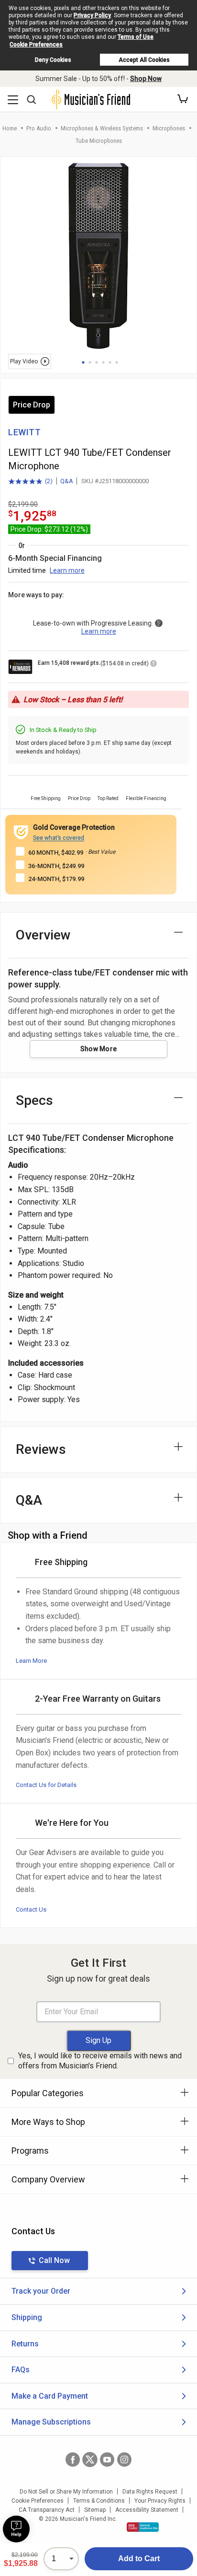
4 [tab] (103, 362)
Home (10, 128)
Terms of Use (136, 37)
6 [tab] (117, 362)
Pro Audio (39, 128)
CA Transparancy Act (47, 2510)
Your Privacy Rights (160, 2501)
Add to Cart (139, 2559)
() (30, 482)
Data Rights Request (150, 2492)
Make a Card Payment (50, 2396)
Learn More (31, 1661)
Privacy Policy (92, 15)
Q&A (67, 481)
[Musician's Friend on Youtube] (107, 2460)
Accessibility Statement (147, 2510)
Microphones (169, 128)
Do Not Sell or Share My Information (66, 2492)
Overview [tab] (43, 935)
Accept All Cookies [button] (144, 60)
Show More (99, 1049)
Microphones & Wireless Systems (102, 128)
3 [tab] (97, 362)
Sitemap (95, 2510)
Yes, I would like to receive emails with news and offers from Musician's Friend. (100, 2061)
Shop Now (146, 79)
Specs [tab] (34, 1100)
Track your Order (41, 2291)
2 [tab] (90, 362)
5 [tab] (110, 362)
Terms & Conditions (99, 2501)
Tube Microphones (99, 141)
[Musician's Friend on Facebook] (73, 2460)
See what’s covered (59, 838)
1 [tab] (83, 362)
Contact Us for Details (46, 1785)
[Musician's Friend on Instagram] (124, 2460)
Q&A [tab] (29, 1500)
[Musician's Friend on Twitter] (90, 2460)
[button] (183, 99)
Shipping (27, 2317)
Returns (25, 2344)
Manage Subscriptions (51, 2422)
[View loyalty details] (153, 665)
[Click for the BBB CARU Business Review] (143, 2527)
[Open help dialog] (16, 2529)
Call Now (54, 2260)
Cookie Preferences (36, 45)
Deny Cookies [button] (53, 60)
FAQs (21, 2370)
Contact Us (31, 1909)
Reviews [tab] (41, 1449)
